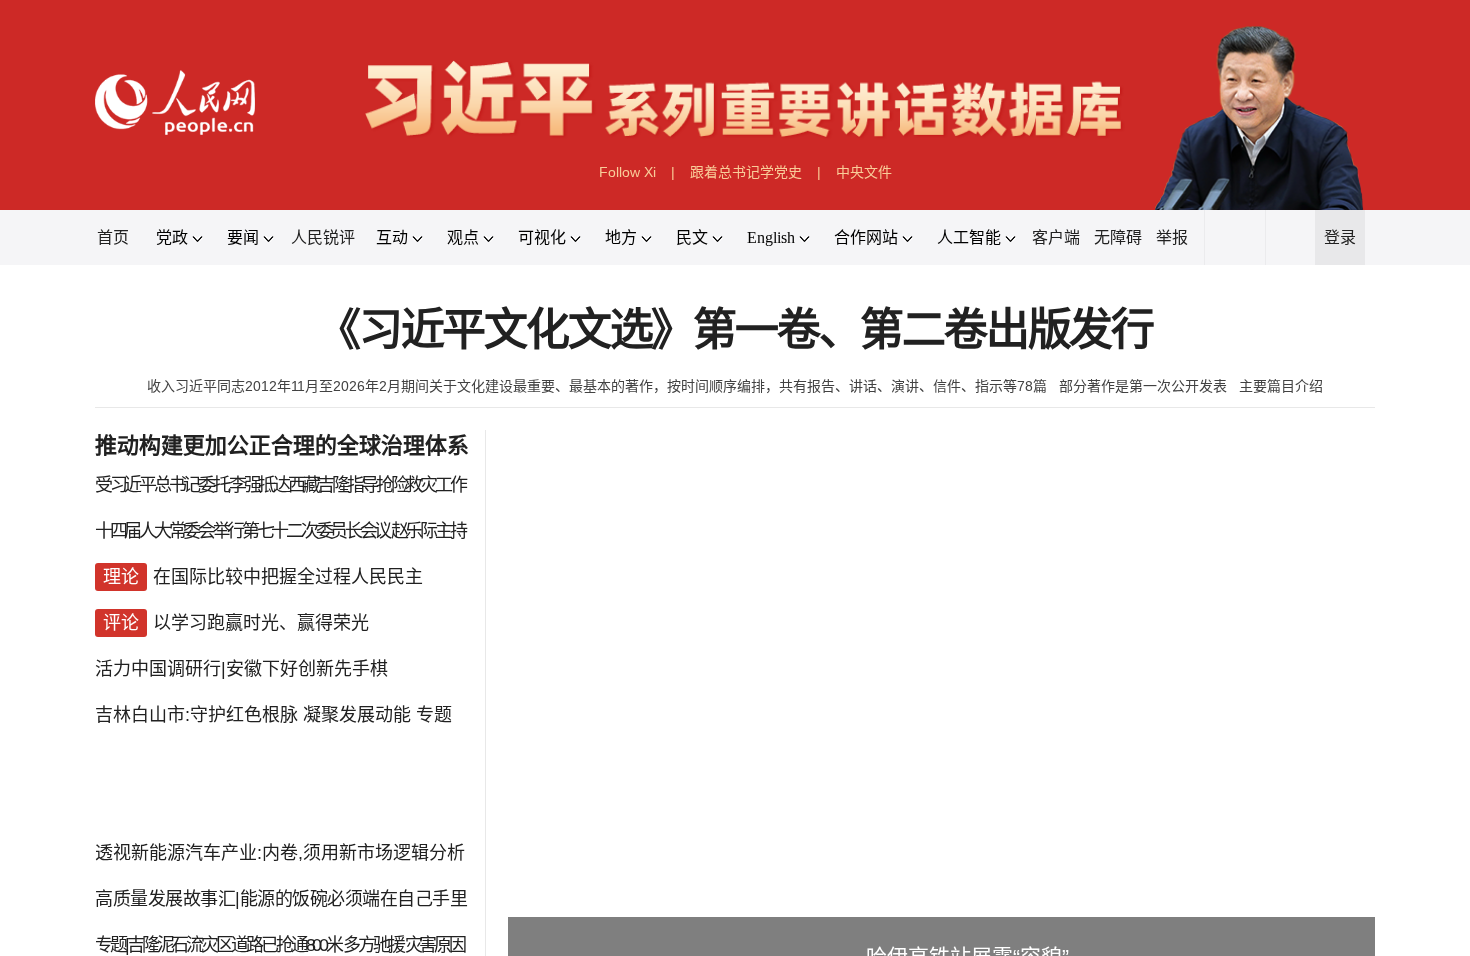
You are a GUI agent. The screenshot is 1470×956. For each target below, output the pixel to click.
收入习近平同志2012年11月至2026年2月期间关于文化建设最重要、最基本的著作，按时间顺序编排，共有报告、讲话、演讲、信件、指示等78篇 (597, 386)
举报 (1172, 237)
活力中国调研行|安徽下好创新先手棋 (241, 669)
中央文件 (864, 172)
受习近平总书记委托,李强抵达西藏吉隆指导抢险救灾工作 (279, 485)
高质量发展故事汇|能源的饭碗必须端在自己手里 (281, 899)
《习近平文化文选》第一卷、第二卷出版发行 (735, 330)
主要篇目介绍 (1281, 386)
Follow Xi (627, 172)
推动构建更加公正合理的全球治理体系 (282, 445)
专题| (111, 945)
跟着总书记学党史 (746, 172)
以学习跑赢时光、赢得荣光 (261, 623)
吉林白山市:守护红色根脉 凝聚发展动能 (253, 715)
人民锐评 (323, 237)
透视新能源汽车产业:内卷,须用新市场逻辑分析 (280, 853)
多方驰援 (373, 945)
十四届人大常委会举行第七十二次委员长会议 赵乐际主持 (279, 531)
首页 (113, 237)
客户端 (1056, 237)
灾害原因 (435, 945)
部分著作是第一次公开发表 (1143, 386)
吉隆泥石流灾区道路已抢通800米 (234, 945)
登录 (1340, 237)
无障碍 (1118, 237)
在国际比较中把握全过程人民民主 (288, 577)
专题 (434, 715)
